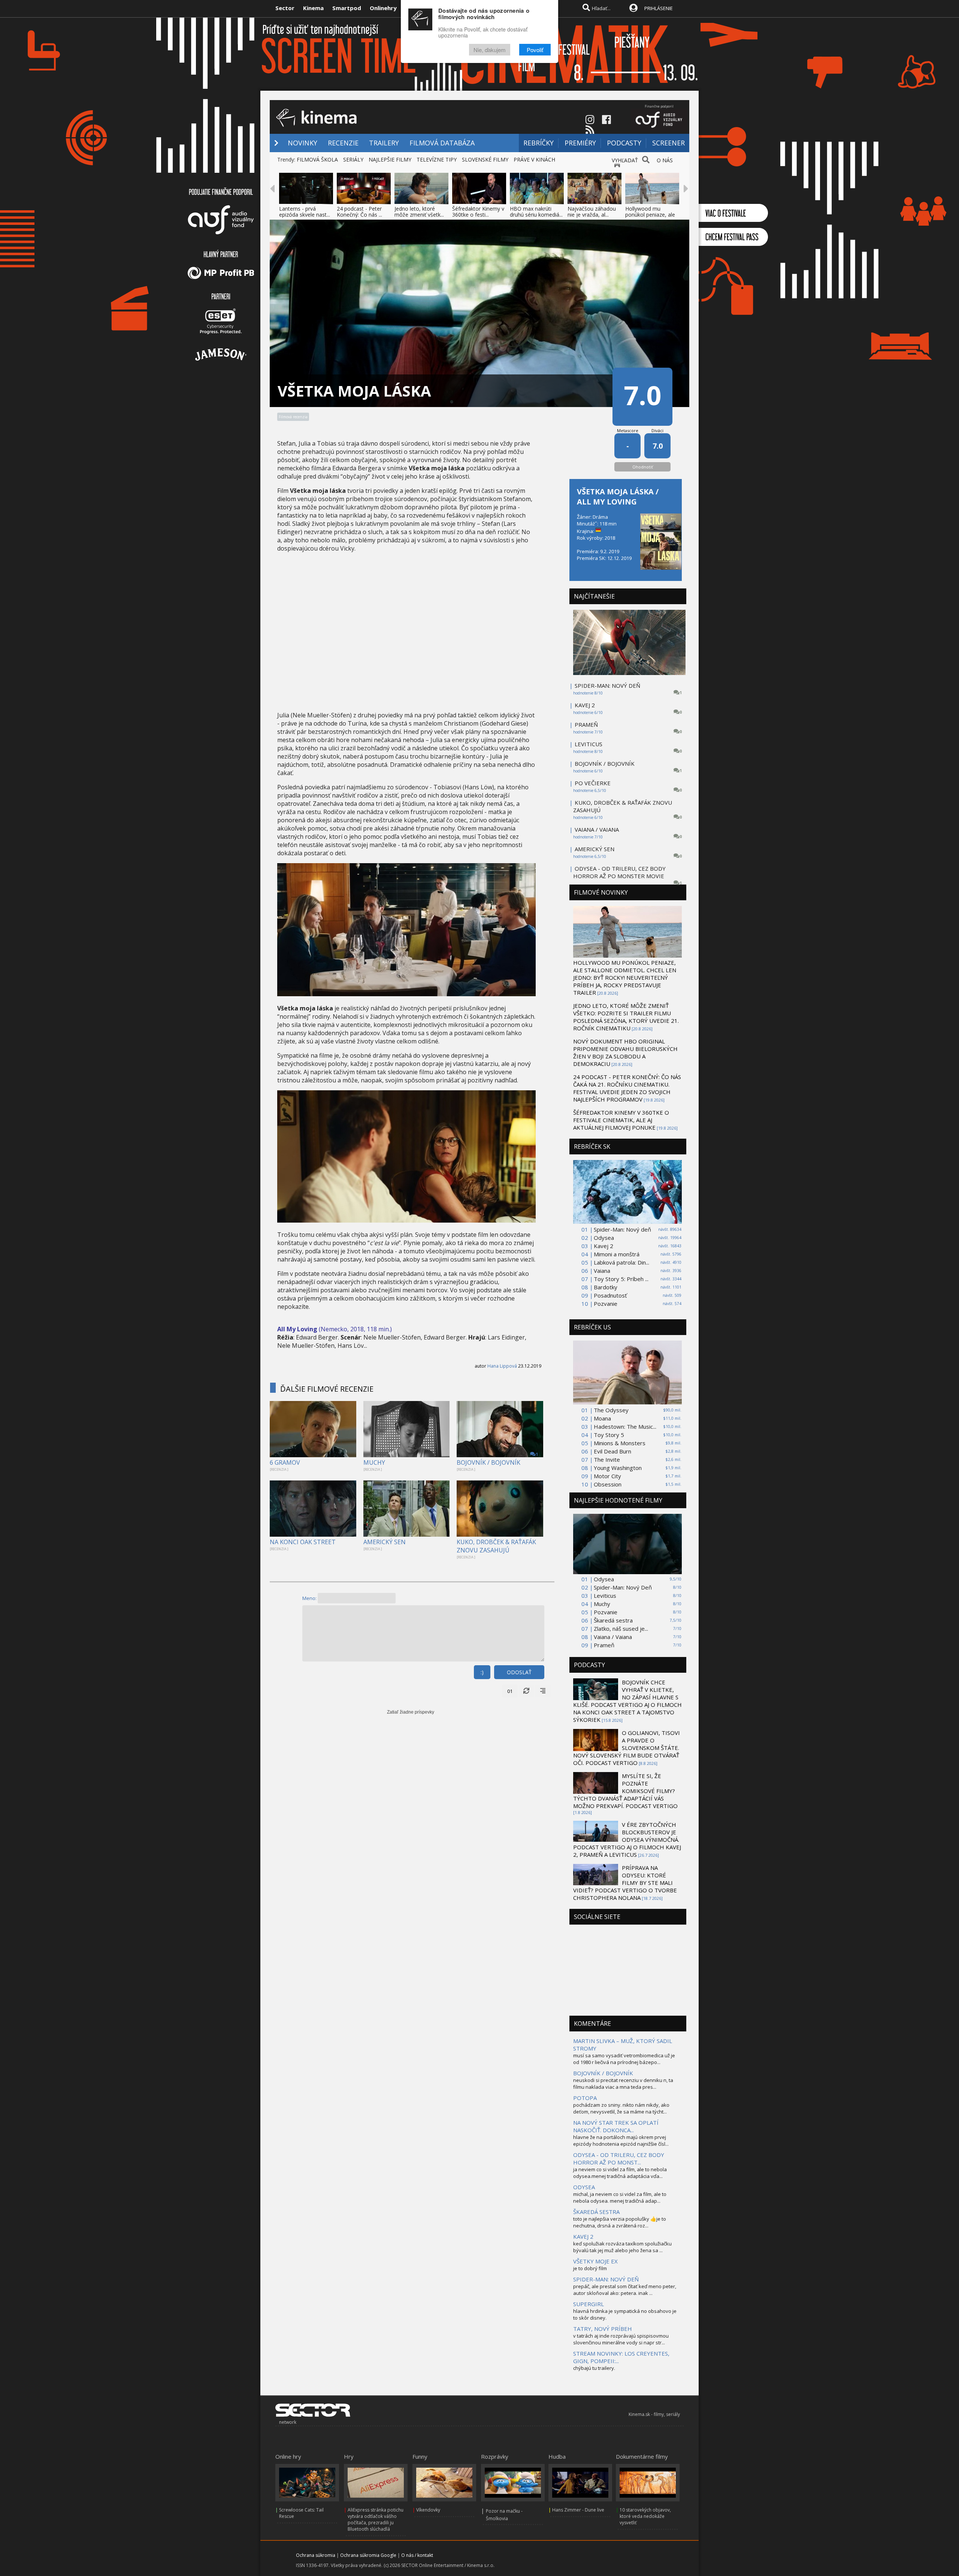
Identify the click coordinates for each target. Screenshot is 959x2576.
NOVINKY (302, 143)
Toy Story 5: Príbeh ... (621, 1279)
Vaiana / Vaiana (613, 1637)
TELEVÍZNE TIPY (437, 159)
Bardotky (606, 1287)
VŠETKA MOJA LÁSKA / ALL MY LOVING (618, 497)
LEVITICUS (589, 744)
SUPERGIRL (589, 2304)
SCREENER (668, 143)
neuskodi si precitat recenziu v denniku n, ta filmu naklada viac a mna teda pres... (623, 2084)
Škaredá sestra (613, 1620)
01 (510, 1691)
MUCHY (374, 1462)
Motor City (607, 1476)
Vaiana (602, 1271)
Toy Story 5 (609, 1435)
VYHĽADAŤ (625, 160)
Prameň (604, 1645)
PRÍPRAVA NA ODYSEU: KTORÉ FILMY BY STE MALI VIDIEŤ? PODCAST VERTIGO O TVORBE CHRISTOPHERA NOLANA (625, 1883)
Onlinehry (383, 8)
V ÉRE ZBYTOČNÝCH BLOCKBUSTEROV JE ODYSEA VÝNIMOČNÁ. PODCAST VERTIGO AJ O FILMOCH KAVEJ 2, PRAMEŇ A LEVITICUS (627, 1840)
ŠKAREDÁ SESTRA (596, 2212)
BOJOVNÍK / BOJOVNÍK (488, 1462)
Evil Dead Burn (612, 1451)
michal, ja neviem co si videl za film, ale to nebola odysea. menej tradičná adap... (620, 2197)
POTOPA (585, 2098)
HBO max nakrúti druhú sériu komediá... (536, 212)
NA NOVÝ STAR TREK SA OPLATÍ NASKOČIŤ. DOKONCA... (616, 2126)
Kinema (313, 8)
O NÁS (665, 160)
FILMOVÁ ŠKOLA (317, 159)
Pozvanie (606, 1304)
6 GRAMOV (285, 1462)
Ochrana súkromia (316, 2555)
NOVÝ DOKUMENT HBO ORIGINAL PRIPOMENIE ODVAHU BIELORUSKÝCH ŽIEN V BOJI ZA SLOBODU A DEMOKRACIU (625, 1052)
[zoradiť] (543, 1691)
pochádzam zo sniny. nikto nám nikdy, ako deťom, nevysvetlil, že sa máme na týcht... (621, 2108)
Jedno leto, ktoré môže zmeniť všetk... (419, 212)
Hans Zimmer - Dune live (578, 2510)
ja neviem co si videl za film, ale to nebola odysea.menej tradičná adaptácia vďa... (620, 2173)
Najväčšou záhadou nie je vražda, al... (592, 212)
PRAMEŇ (586, 724)
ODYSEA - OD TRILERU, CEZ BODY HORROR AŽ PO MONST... (619, 2158)
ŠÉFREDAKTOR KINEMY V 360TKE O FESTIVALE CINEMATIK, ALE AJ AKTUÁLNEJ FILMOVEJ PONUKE (621, 1120)
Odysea (604, 1238)
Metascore (628, 430)
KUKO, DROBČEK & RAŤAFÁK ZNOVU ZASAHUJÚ (496, 1546)
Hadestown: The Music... (625, 1426)
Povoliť (535, 50)
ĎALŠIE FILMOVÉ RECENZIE (327, 1389)
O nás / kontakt (417, 2555)
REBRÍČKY (539, 143)
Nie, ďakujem (490, 50)
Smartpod (347, 8)
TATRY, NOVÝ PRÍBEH (603, 2329)
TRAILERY (384, 143)
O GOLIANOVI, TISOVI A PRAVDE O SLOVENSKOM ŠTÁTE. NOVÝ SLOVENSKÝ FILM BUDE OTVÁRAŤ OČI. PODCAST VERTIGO (627, 1748)
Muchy (602, 1604)
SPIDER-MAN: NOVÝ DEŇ (607, 686)
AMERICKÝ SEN (385, 1542)
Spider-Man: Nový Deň (623, 1587)
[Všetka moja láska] (406, 994)
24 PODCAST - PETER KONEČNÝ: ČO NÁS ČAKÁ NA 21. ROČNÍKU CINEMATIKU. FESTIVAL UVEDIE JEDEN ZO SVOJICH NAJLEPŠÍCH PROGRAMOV (627, 1088)
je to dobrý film (590, 2268)
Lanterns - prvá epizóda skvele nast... (305, 212)
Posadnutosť (610, 1295)
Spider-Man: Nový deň (622, 1229)
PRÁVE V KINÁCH (534, 159)
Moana (602, 1418)
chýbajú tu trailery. (594, 2368)
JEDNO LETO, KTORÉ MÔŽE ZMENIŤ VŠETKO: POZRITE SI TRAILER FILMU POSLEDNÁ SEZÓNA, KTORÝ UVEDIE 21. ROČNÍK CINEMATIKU (626, 1017)
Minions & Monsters (620, 1443)
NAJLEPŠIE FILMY (390, 159)
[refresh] (526, 1691)
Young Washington (618, 1468)
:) (482, 1672)
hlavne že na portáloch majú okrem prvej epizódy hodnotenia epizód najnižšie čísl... (621, 2140)
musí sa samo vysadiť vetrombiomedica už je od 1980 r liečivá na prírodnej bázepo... (624, 2059)
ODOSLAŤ (519, 1672)
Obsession (608, 1484)
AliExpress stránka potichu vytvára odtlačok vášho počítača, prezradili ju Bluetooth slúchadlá (376, 2519)
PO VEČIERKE (593, 783)
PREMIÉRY (580, 143)
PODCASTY (624, 143)
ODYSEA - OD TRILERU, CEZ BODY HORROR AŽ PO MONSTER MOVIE (619, 872)
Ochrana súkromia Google (368, 2555)
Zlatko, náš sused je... (621, 1629)
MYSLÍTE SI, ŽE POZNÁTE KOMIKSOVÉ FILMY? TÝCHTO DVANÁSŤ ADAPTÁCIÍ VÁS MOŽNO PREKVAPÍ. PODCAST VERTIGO (625, 1791)
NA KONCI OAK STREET (303, 1542)
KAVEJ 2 (585, 705)
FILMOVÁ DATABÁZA (442, 143)
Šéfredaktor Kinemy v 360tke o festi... (478, 212)
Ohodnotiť (643, 467)
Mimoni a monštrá (617, 1254)
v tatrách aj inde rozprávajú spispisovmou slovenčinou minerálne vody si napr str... (621, 2339)
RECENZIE (343, 143)
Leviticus (605, 1596)
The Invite (607, 1459)
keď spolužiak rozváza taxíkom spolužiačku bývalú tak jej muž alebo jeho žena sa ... (622, 2247)
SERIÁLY (353, 159)
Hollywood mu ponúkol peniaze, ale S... (650, 215)
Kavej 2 (603, 1246)
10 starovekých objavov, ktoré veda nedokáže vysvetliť (645, 2516)
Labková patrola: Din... (621, 1262)
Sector (285, 8)
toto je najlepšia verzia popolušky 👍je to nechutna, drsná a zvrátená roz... (620, 2222)
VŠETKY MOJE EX (595, 2261)
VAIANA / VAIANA (597, 829)
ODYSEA (584, 2187)
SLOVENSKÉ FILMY (485, 159)
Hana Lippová (502, 1366)
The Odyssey (611, 1410)
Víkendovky (428, 2510)
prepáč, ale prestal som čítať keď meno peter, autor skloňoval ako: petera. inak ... (625, 2290)
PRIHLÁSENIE (659, 8)
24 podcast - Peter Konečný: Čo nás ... (359, 212)
